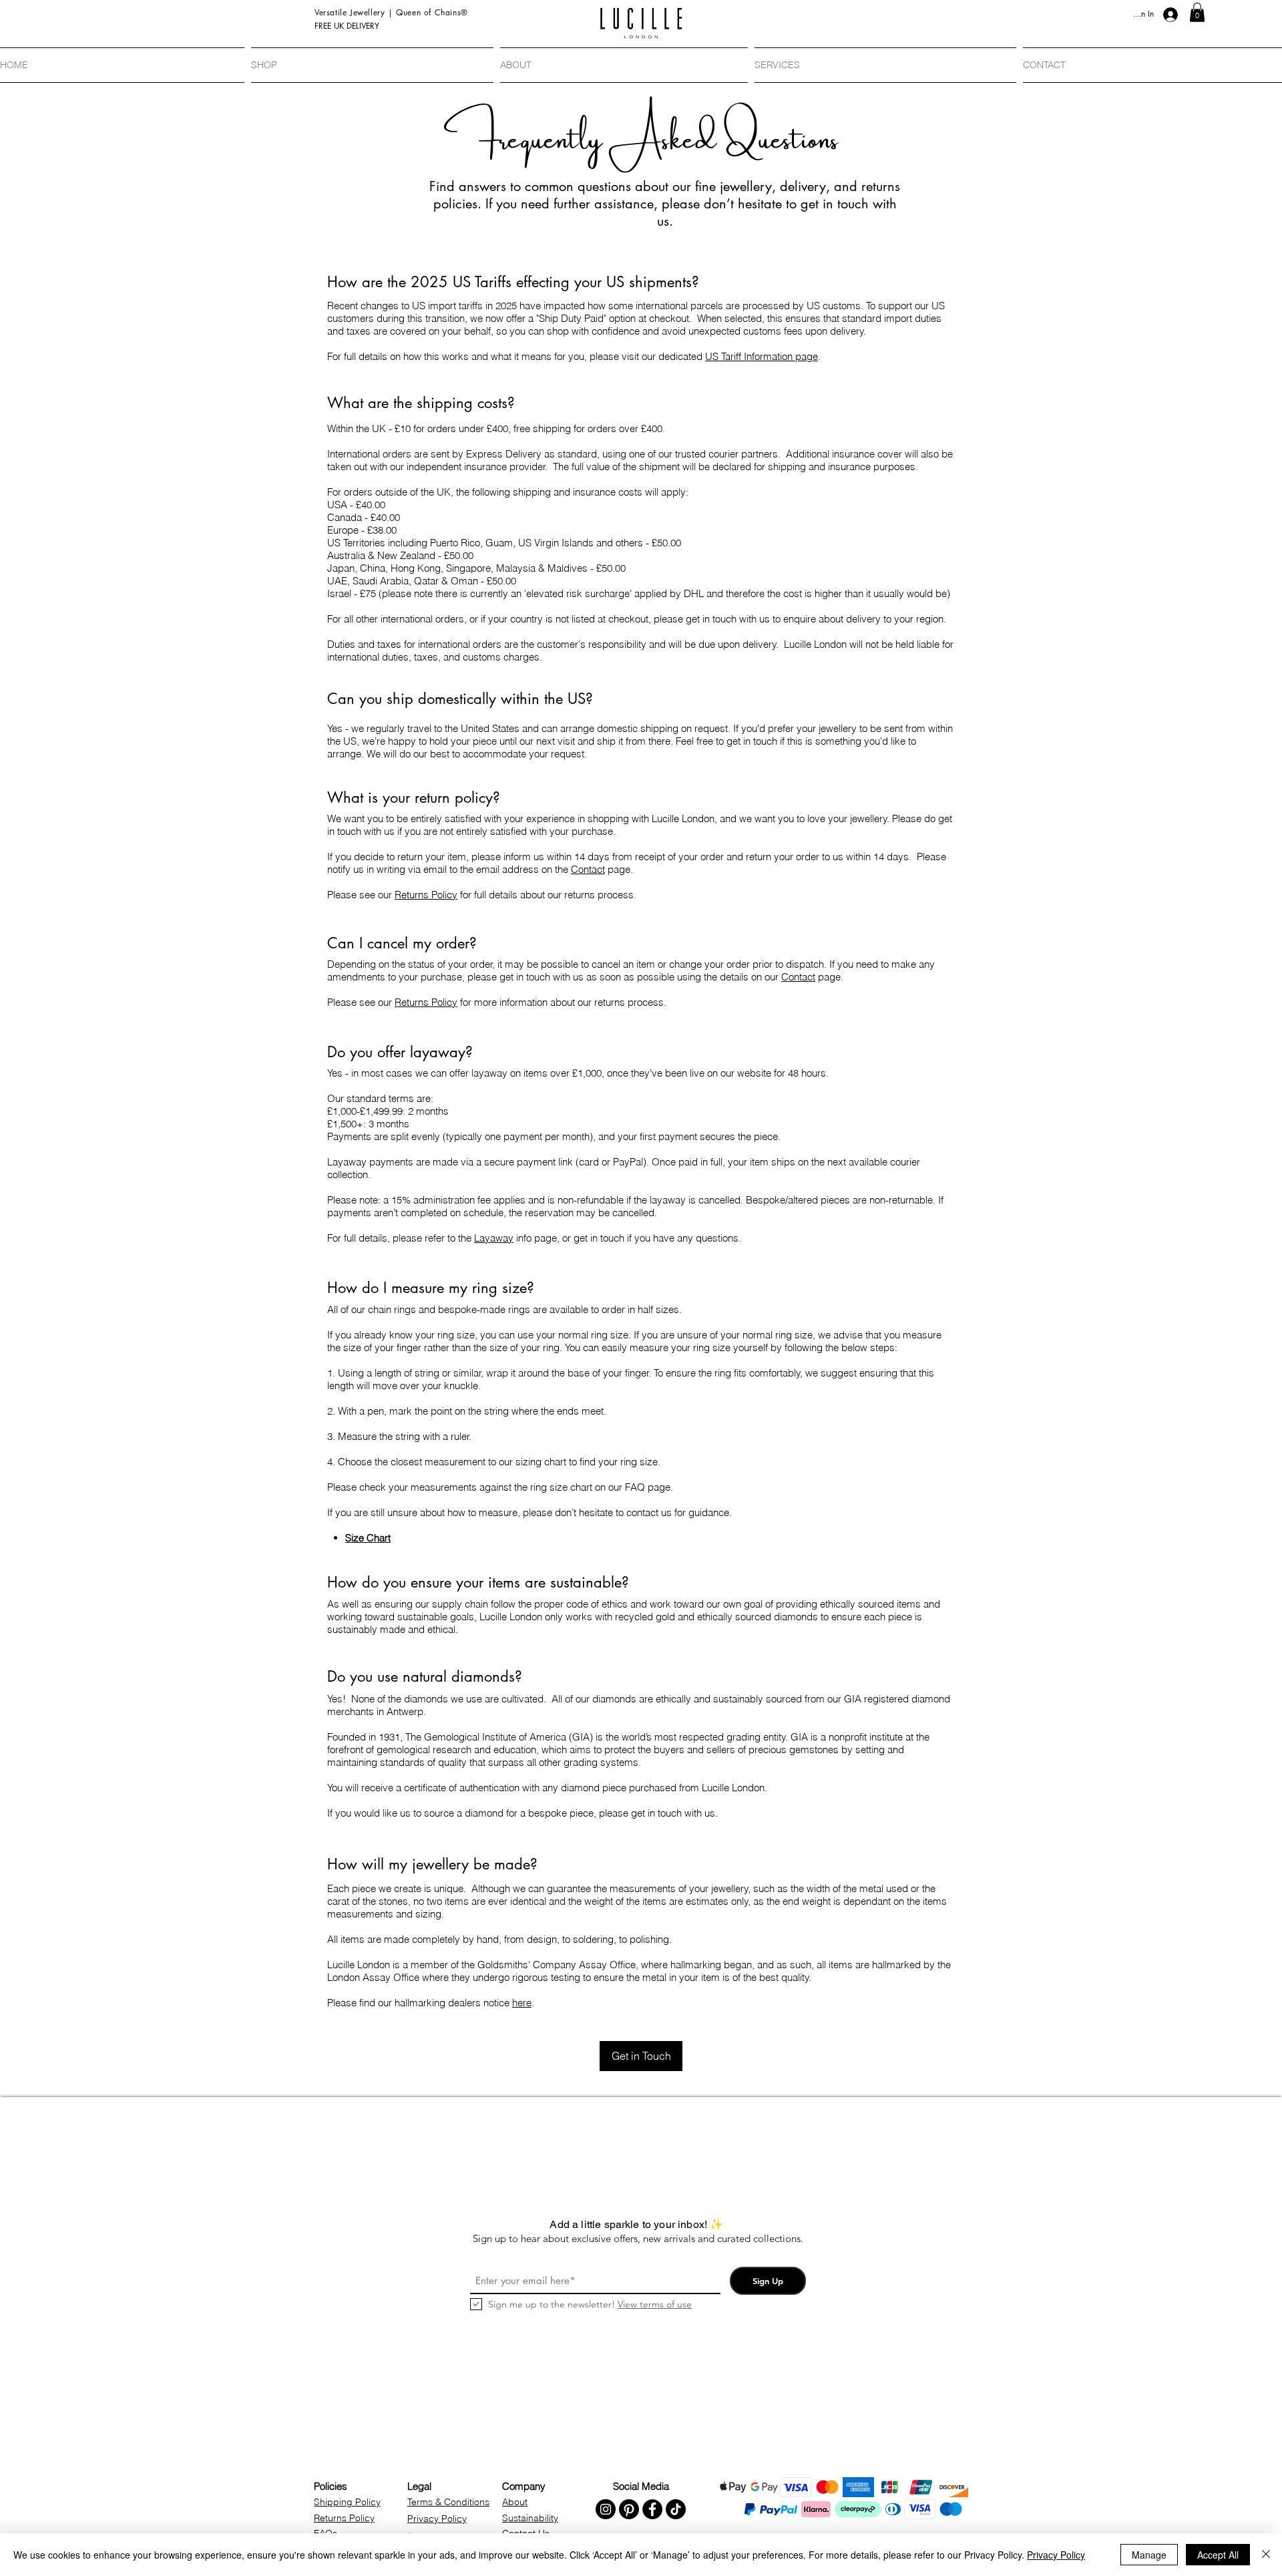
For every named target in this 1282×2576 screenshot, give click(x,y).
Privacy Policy (1056, 2555)
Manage (1149, 2555)
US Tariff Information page (762, 356)
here (522, 2003)
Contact (588, 869)
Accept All (1218, 2555)
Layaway (494, 1238)
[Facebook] (652, 2509)
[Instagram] (606, 2509)
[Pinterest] (629, 2509)
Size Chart (368, 1538)
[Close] (1266, 2555)
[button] (1197, 12)
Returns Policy (426, 895)
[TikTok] (676, 2509)
